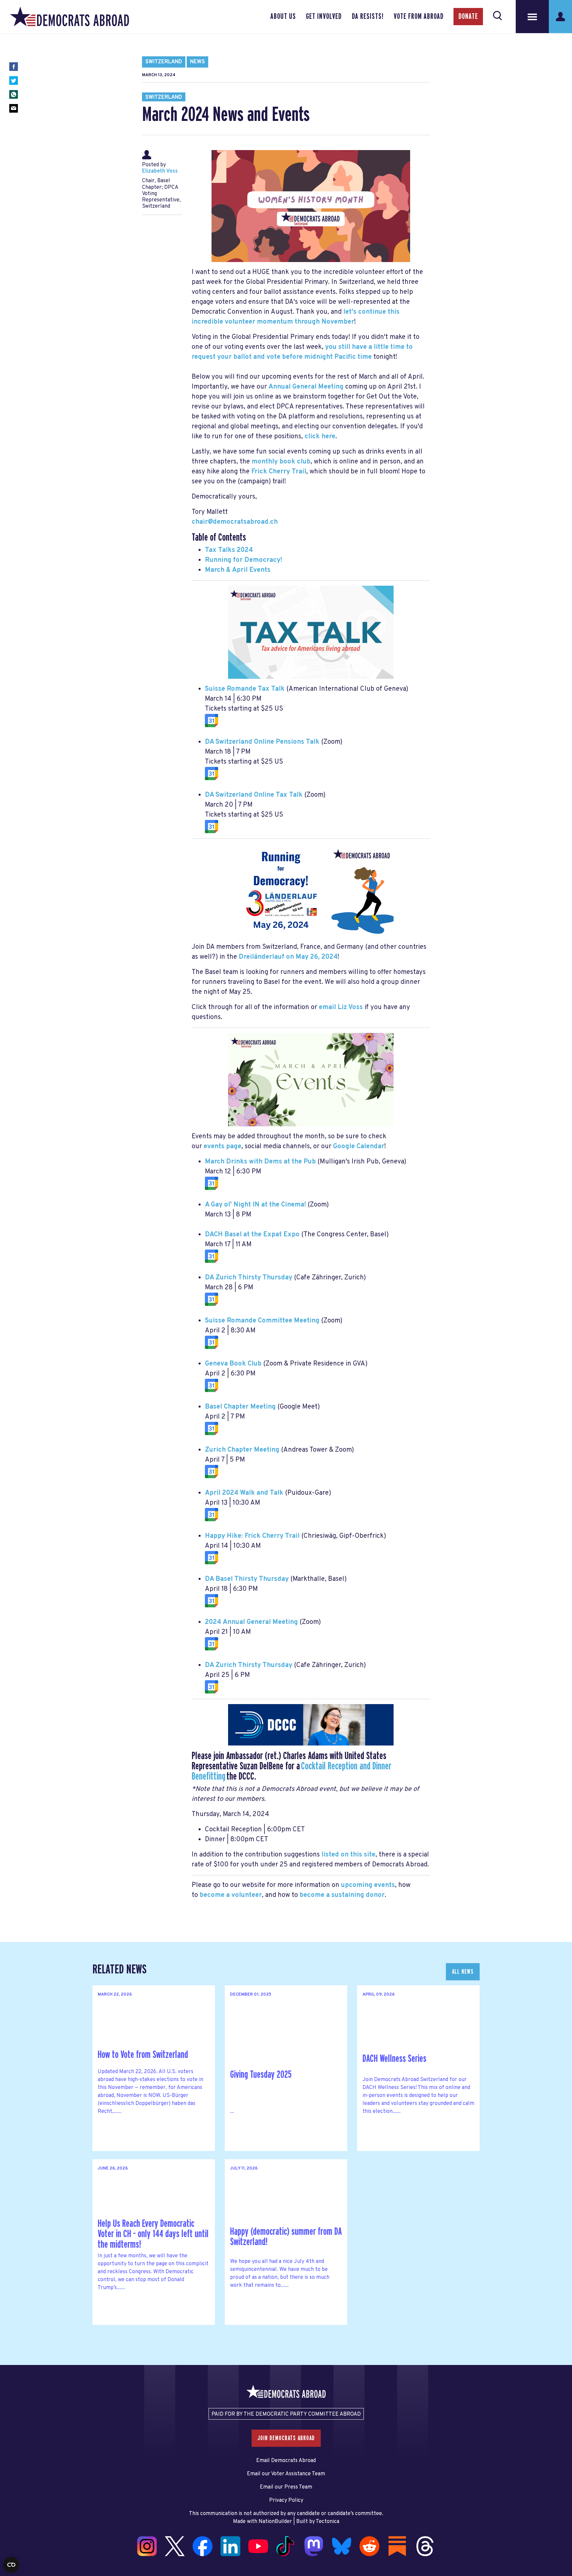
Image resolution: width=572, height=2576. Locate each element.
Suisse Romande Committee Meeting (262, 1321)
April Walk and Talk (244, 1493)
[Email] (14, 108)
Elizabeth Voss (160, 171)
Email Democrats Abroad (286, 2461)
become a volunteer (231, 1895)
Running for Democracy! (243, 560)
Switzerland (164, 62)
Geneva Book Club (233, 1364)
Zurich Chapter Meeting (242, 1450)
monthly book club (281, 462)
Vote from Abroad (419, 17)
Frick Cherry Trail (279, 472)
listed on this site (348, 1855)
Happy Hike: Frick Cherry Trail (252, 1536)
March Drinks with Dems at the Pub (260, 1162)
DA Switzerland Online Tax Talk (254, 795)
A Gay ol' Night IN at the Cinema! (255, 1205)
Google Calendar (359, 1147)
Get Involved (324, 17)
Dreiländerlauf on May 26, (288, 957)
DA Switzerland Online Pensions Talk (262, 742)
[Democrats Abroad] (70, 17)
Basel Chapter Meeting (240, 1407)
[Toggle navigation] (532, 17)
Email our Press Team (286, 2487)
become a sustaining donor (342, 1895)
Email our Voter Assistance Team (286, 2474)
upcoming (368, 1885)
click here (320, 437)
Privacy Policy (286, 2500)
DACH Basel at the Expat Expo (252, 1235)
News (197, 62)
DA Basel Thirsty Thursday (247, 1579)
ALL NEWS (463, 1972)
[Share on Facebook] (14, 67)
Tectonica (328, 2522)
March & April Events (238, 570)
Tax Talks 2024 (229, 550)
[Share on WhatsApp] (14, 94)
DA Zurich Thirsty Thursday (249, 1278)
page (222, 1147)
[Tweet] (14, 80)
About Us (283, 17)
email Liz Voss (341, 1007)
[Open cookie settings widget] (11, 2565)
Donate (468, 17)
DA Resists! (368, 17)
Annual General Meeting (306, 387)
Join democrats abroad (286, 2438)
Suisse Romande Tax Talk (245, 689)
